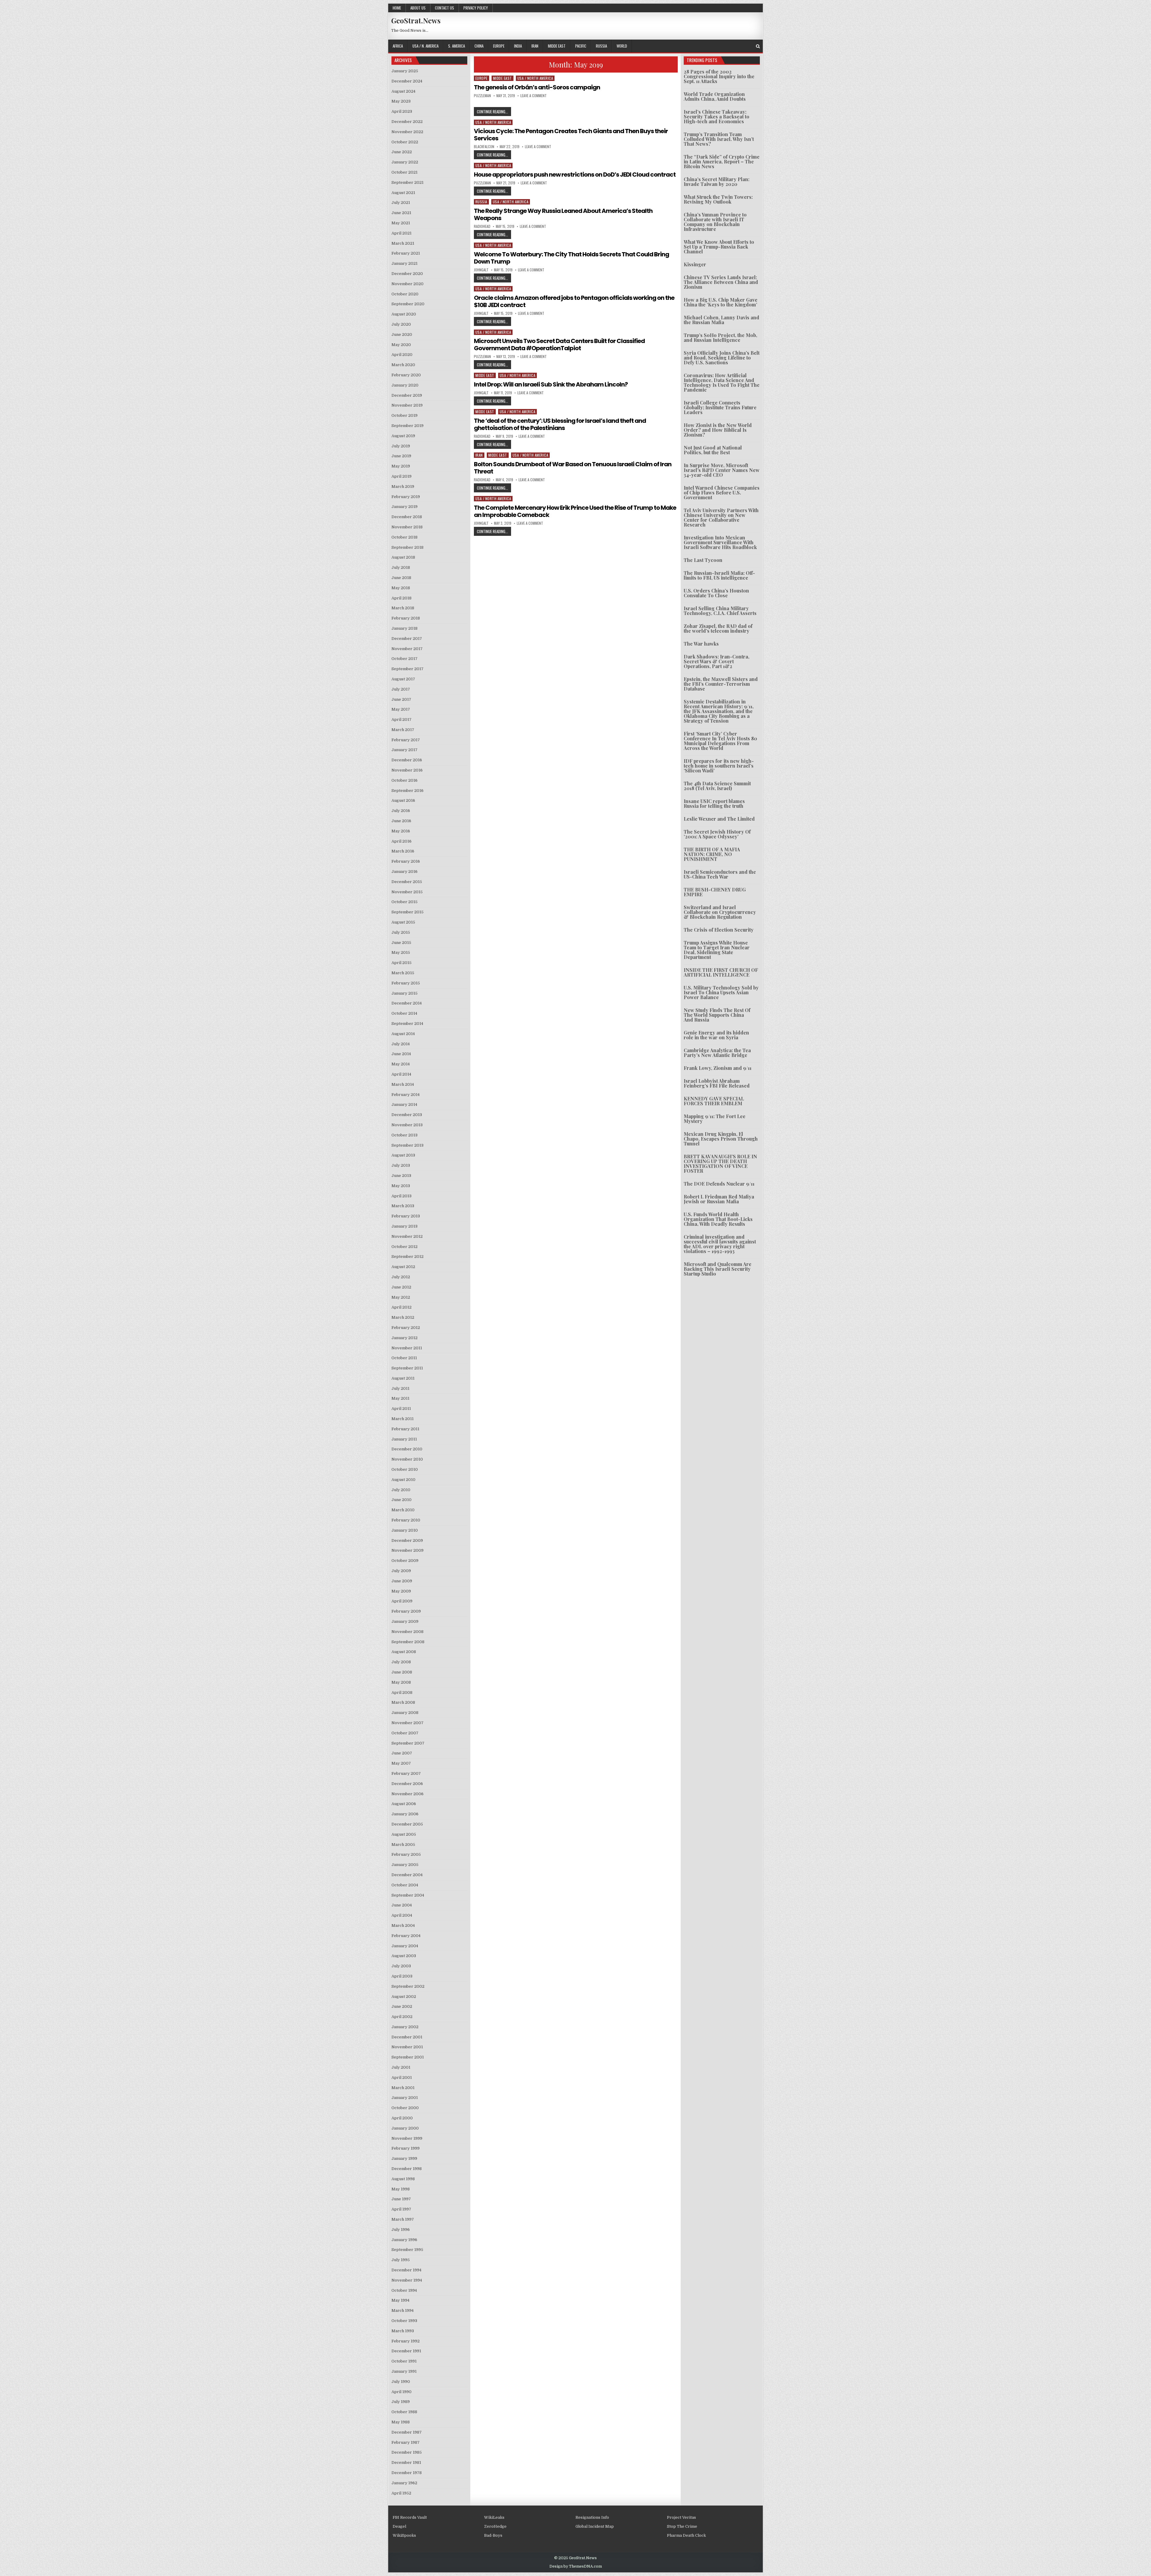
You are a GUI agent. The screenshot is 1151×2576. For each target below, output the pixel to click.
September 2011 (407, 1368)
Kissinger (695, 264)
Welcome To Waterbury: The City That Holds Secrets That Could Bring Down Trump (571, 258)
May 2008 (401, 1682)
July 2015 (401, 932)
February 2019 (406, 497)
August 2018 (403, 557)
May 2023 (401, 101)
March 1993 (403, 2331)
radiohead (482, 226)
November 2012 (407, 1236)
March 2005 (403, 1845)
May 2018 (401, 588)
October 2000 (405, 2108)
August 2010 (403, 1480)
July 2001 (401, 2067)
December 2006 (407, 1784)
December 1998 (407, 2169)
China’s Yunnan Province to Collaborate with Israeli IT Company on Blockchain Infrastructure (715, 222)
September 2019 (407, 426)
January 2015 (404, 993)
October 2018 (404, 537)
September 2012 (407, 1257)
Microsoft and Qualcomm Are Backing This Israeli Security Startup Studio (718, 1269)
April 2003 (402, 1976)
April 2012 (402, 1307)
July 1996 (401, 2230)
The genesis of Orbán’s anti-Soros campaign (537, 87)
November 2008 (407, 1632)
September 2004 (408, 1895)
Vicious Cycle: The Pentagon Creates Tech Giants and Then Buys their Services (571, 135)
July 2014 (401, 1044)
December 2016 (407, 760)
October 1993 (404, 2321)
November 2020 (407, 284)
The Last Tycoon (703, 560)
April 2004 (402, 1915)
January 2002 (405, 2027)
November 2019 (407, 405)
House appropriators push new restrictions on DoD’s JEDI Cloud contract (575, 175)
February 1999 (406, 2148)
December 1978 (407, 2473)
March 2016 (403, 851)
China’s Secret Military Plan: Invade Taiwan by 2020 (717, 182)
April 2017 (402, 719)
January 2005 (405, 1865)
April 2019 (402, 476)
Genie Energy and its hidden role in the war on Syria (716, 1035)
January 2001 (405, 2098)
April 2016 (402, 841)
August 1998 (403, 2179)
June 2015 (401, 943)
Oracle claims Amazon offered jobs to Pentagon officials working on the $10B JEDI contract (574, 301)
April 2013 (402, 1196)
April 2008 (402, 1692)
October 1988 (404, 2412)
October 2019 (404, 415)
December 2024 (407, 81)
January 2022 (405, 162)
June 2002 (402, 2006)
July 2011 (400, 1388)
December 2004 (407, 1875)
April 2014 (401, 1074)
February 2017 (406, 740)
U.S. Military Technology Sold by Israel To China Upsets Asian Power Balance (721, 992)
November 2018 (407, 527)
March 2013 (403, 1206)
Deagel (399, 2526)
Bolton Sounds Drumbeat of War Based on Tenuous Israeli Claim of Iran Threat (573, 468)
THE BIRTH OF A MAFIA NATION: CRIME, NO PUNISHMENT (712, 854)
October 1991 (404, 2361)
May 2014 (401, 1064)
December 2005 (407, 1824)
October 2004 (405, 1885)
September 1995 (407, 2250)
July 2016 (401, 811)
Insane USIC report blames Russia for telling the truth (714, 803)
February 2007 (406, 1773)
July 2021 (401, 203)
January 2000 (405, 2128)
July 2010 (401, 1490)
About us (418, 8)
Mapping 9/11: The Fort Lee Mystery (715, 1119)
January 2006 (405, 1814)
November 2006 (407, 1794)
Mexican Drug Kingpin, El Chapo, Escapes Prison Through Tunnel (721, 1139)
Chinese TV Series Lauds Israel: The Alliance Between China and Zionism (721, 282)
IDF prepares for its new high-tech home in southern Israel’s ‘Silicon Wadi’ (719, 766)
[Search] (758, 46)
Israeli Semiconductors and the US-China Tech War (720, 874)
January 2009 (405, 1621)
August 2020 (404, 314)
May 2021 (401, 223)
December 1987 (407, 2432)
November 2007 (407, 1723)
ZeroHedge (495, 2526)
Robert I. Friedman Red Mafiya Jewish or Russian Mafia (719, 1199)
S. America (457, 46)
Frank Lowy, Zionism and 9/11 (718, 1068)
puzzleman (482, 96)
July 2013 (401, 1165)
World (622, 46)
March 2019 (403, 487)
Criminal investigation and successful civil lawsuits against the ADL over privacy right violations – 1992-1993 (720, 1244)
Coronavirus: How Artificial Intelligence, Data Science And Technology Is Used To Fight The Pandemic (722, 382)
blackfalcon (484, 147)
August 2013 (403, 1155)
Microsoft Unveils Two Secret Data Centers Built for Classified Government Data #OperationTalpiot (559, 345)
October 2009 (405, 1561)
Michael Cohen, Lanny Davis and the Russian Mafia (721, 320)
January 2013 (404, 1226)
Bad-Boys (493, 2535)
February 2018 (406, 618)
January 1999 (404, 2158)
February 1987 (406, 2442)
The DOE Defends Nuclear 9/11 (719, 1184)
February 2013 (406, 1216)
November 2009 (407, 1550)
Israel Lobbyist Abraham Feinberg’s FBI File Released (717, 1083)
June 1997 (401, 2199)
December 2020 (407, 274)
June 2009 (402, 1581)
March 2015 (403, 973)
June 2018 (401, 578)
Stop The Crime (682, 2526)
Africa (398, 46)
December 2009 (407, 1540)
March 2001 (403, 2088)
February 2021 (406, 253)
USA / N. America (425, 46)
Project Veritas (681, 2517)
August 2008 (404, 1652)
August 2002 (404, 1997)
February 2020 (406, 375)
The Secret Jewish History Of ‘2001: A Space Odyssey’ (717, 834)
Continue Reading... (494, 111)
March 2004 (403, 1925)
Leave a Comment (534, 96)
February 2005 (406, 1854)
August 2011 (403, 1378)
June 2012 (401, 1287)
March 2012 (403, 1317)
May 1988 (401, 2422)
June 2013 (401, 1176)
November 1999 (407, 2138)
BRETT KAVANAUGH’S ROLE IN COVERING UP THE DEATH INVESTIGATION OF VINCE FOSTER (720, 1164)
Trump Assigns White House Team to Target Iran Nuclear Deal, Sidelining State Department (717, 950)
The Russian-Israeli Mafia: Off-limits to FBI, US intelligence (719, 575)
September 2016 (407, 791)
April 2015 (402, 963)
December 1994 (406, 2270)
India (518, 46)
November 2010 (407, 1459)
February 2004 (406, 1936)
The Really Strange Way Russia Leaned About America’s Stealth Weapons (563, 214)
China (479, 46)
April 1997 (401, 2209)
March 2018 (403, 608)
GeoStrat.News (416, 20)
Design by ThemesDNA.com (576, 2566)
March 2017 (403, 730)
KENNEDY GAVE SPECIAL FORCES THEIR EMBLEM (714, 1101)
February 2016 (406, 861)
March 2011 (403, 1419)
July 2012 (401, 1277)
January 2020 (405, 385)
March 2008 (403, 1702)
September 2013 (407, 1145)
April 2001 (402, 2078)
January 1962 (404, 2483)
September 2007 (408, 1743)
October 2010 (405, 1469)
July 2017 (401, 689)
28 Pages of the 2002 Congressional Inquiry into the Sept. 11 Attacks (719, 76)
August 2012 (403, 1267)
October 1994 (404, 2290)
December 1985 (407, 2452)
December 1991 (406, 2351)
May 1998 (401, 2189)
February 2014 (406, 1095)
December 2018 (407, 517)
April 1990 (402, 2392)
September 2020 (408, 304)
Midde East (557, 46)
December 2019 (407, 395)
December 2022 (407, 122)
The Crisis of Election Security (719, 930)
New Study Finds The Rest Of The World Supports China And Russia (717, 1015)
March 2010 (403, 1510)
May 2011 (400, 1398)
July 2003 (401, 1966)
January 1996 (404, 2240)
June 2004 (402, 1905)
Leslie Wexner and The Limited (719, 819)
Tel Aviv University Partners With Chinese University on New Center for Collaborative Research (721, 517)
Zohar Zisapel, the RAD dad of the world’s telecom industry (718, 628)
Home (397, 8)
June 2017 (401, 699)
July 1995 (401, 2260)
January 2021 (404, 263)
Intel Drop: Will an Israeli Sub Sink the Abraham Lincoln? (551, 384)
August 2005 (404, 1834)
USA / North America (535, 78)
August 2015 (403, 922)
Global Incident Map (595, 2526)
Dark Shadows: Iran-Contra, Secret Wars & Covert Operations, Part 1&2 (717, 661)
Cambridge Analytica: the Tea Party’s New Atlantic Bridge (717, 1053)
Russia (601, 46)
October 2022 (405, 142)
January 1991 (404, 2371)
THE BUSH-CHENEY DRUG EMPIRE (715, 892)
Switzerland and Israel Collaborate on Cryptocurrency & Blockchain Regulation (720, 912)
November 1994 (407, 2280)
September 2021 (407, 182)
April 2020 (402, 355)
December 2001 (407, 2037)
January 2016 (404, 872)
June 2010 (402, 1500)
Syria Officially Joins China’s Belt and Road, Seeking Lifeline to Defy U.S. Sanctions (722, 358)
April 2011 (401, 1409)
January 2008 (405, 1713)
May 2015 (401, 952)
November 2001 (407, 2047)
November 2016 (407, 770)
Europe (499, 46)
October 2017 (404, 659)
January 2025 (405, 71)
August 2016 (403, 800)
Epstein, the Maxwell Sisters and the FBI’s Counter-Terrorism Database (721, 684)
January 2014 (404, 1104)
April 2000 (402, 2118)
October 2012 (404, 1247)
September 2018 (407, 547)
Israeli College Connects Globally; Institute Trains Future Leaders (720, 407)
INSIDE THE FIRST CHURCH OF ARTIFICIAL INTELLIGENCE (721, 972)
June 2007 (402, 1753)
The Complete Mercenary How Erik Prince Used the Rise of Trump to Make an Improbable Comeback (575, 511)
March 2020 (403, 365)
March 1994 (403, 2310)
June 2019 (401, 456)
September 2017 (407, 669)
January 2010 (405, 1530)
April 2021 (402, 233)
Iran (535, 46)
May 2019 (401, 466)
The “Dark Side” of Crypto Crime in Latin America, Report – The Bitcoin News (722, 161)
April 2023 (402, 111)
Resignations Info (592, 2517)
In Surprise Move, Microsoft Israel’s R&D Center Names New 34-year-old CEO (722, 470)
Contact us (445, 8)
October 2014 (404, 1013)
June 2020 (402, 334)
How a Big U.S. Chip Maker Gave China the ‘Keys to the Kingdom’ (721, 302)
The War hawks (701, 644)
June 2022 (402, 152)
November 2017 (407, 649)
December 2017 (407, 639)
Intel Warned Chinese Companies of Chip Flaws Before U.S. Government (722, 493)
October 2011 (404, 1358)
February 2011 (405, 1429)
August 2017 (403, 679)
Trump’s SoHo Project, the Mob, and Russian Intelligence (720, 337)
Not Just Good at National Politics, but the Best (713, 450)
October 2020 (405, 294)
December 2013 (407, 1115)
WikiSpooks (404, 2535)
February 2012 (406, 1328)
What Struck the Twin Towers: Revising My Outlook (718, 199)
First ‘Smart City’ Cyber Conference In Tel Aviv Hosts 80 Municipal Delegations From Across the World (720, 741)
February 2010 (406, 1520)
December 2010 (407, 1449)
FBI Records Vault (410, 2517)
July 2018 (401, 567)
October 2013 (404, 1135)
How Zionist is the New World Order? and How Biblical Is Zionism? (718, 430)
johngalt (481, 270)
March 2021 (403, 243)
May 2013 (401, 1186)
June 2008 (402, 1672)
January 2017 (404, 750)
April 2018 (402, 598)
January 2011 (404, 1439)
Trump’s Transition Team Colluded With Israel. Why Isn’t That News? (719, 139)
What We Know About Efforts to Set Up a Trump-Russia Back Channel (719, 247)
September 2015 (407, 912)
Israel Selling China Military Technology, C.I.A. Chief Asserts (720, 611)
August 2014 (403, 1034)
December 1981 (406, 2463)
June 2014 (401, 1054)
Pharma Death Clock (686, 2535)
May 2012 (401, 1297)
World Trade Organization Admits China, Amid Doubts (715, 96)
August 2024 (403, 91)
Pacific (581, 46)
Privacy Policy (476, 8)
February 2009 (406, 1611)
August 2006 (404, 1804)
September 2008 (408, 1642)
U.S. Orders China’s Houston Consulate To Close (716, 593)
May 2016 (401, 831)
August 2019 (403, 436)
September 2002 (408, 1986)
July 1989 (401, 2402)
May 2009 (401, 1591)
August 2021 (403, 193)
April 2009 (402, 1601)
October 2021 (404, 172)
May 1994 (400, 2300)
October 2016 (404, 780)
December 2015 (407, 882)
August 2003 (404, 1956)
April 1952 (401, 2493)
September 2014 (407, 1024)
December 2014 (407, 1003)
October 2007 (405, 1733)
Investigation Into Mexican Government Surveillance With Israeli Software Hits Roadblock (720, 542)
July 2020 (401, 324)
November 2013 (407, 1125)
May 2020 (401, 345)
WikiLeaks (494, 2517)
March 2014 (403, 1084)
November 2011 (407, 1348)
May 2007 (401, 1763)
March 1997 (403, 2219)
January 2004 (405, 1946)
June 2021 (401, 213)
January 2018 (404, 628)
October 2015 (404, 902)
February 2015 (406, 983)
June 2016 (401, 821)
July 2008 (401, 1662)
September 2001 (408, 2057)
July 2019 (401, 446)
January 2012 (404, 1338)
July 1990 (401, 2382)
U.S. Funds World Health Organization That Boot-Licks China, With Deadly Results (718, 1219)
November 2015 (407, 892)
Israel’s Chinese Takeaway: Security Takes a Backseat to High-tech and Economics (717, 116)
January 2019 (404, 507)
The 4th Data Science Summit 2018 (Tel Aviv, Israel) (717, 786)
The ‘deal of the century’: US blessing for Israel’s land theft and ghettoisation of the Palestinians (560, 424)
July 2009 (401, 1571)
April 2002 (402, 2017)
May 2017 (401, 709)
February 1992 (406, 2341)
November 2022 (407, 132)
